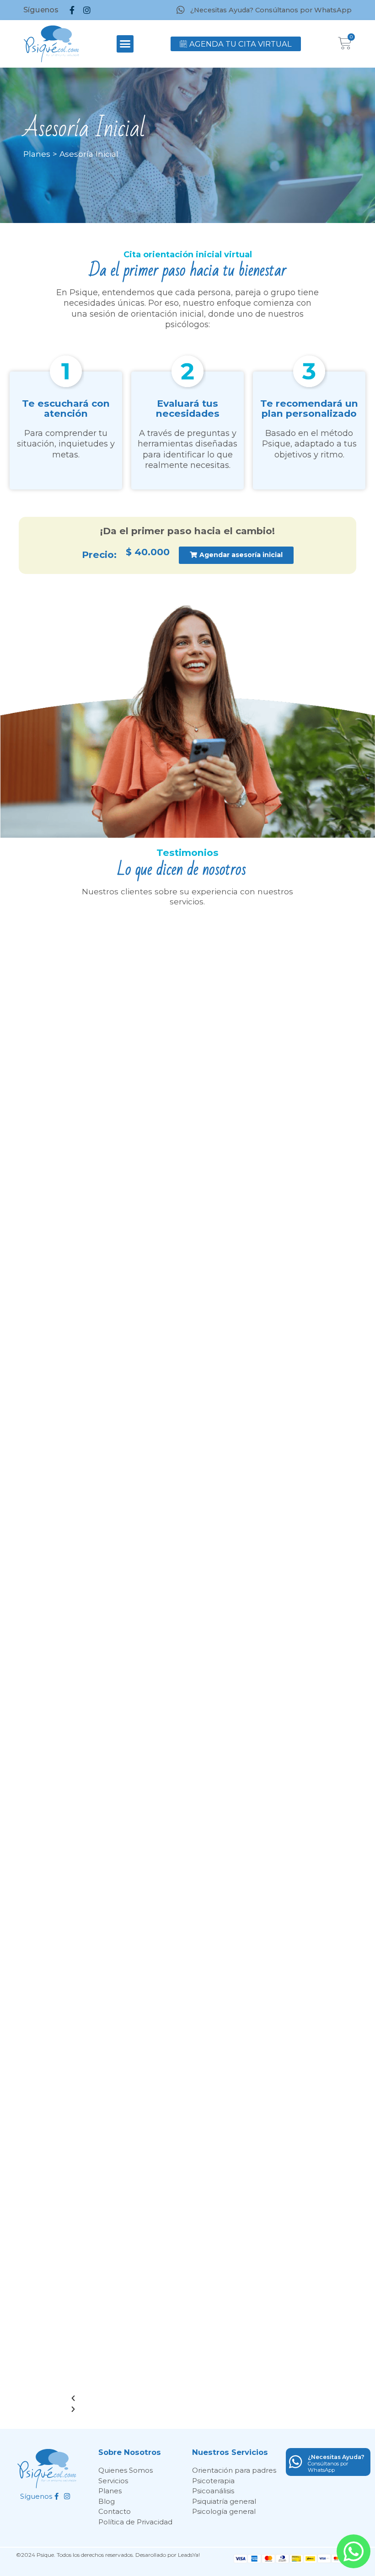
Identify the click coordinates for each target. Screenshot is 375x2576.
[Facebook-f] (72, 10)
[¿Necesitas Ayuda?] (296, 2462)
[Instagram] (87, 10)
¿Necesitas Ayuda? (336, 2457)
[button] (125, 44)
